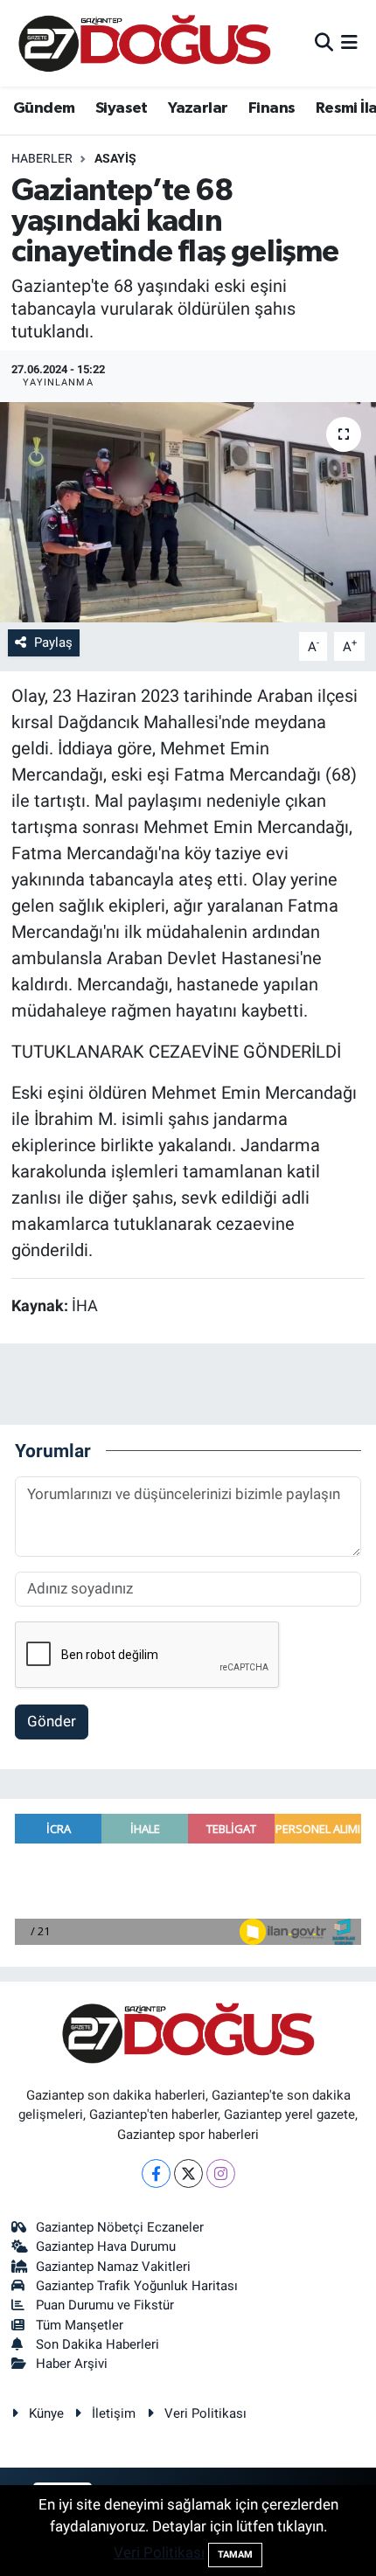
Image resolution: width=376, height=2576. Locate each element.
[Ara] (324, 43)
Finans (272, 108)
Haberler (42, 158)
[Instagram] (221, 2173)
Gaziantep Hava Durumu (106, 2246)
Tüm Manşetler (80, 2325)
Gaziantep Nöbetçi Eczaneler (120, 2227)
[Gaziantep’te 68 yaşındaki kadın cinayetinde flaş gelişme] (188, 512)
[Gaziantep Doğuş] (145, 43)
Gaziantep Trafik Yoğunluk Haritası (137, 2286)
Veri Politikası (205, 2413)
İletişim (114, 2413)
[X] (188, 2173)
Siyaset (122, 108)
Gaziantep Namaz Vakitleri (113, 2267)
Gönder (52, 1721)
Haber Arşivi (72, 2364)
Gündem (44, 108)
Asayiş (115, 158)
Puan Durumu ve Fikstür (105, 2305)
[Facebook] (156, 2173)
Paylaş (53, 642)
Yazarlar (198, 108)
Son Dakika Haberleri (97, 2344)
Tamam (235, 2555)
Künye (46, 2413)
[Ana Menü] (349, 43)
